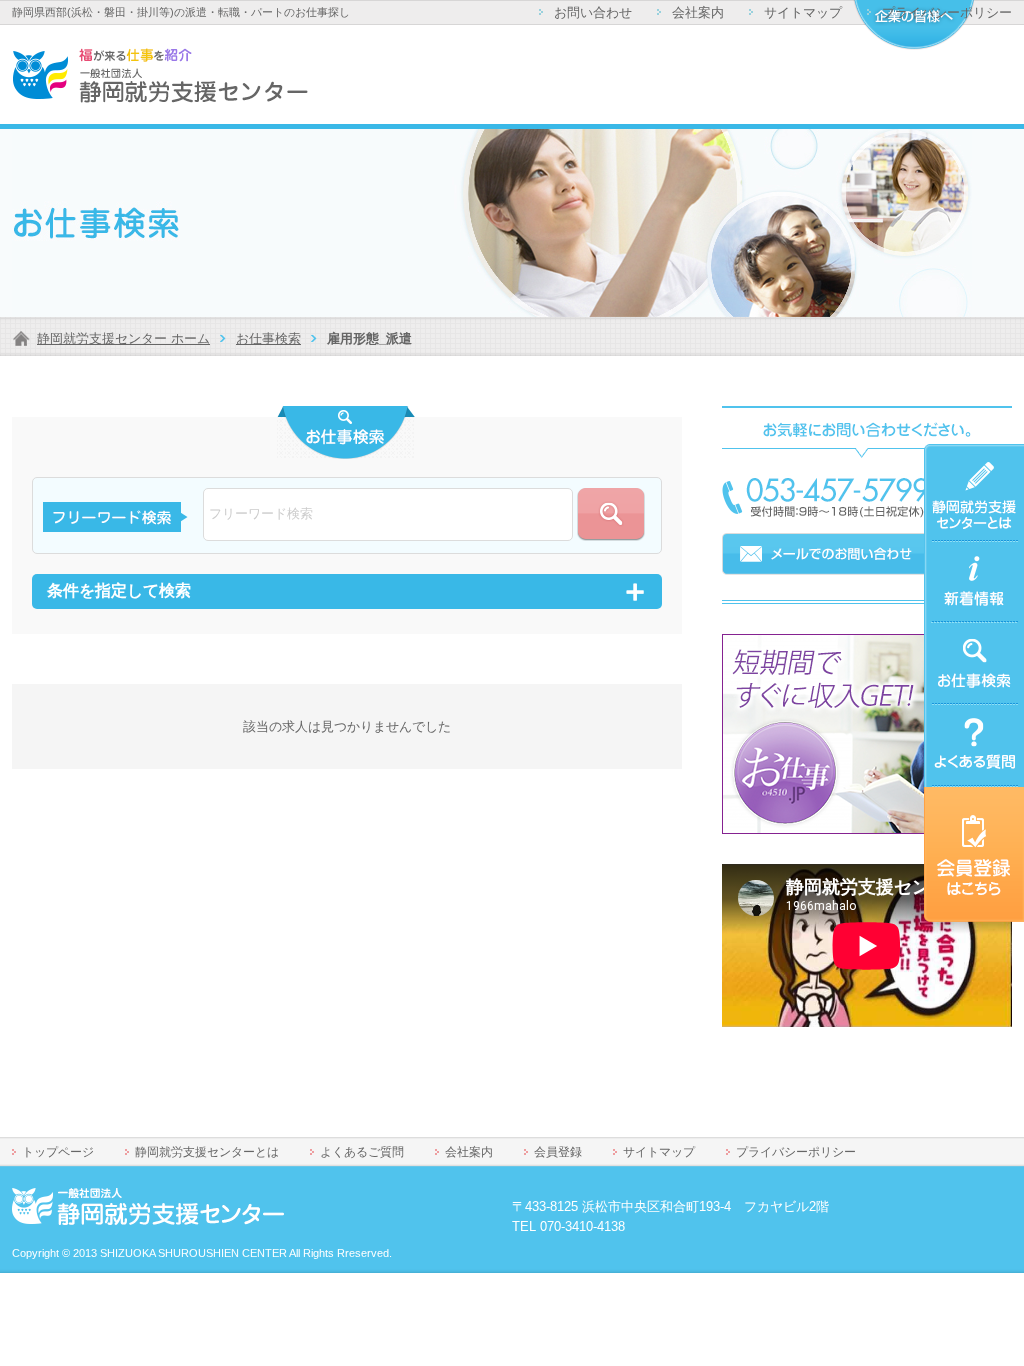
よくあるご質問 (969, 716)
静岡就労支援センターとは (969, 467)
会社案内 (698, 12)
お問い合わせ (593, 12)
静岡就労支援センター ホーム (123, 338)
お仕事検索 (268, 338)
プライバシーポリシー (947, 12)
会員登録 (558, 1152)
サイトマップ (803, 12)
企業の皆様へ (913, 25)
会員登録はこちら (969, 810)
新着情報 (950, 553)
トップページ (58, 1152)
